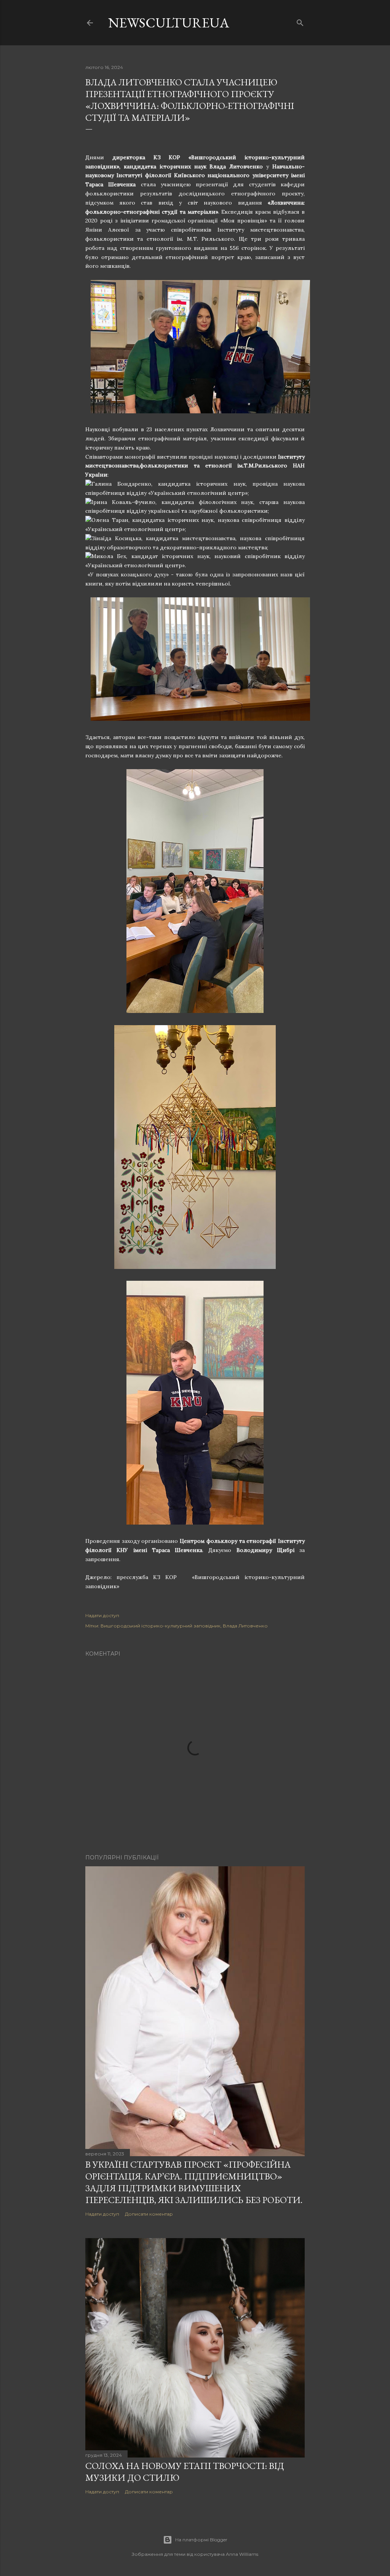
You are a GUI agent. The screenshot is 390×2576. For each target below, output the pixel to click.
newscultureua (169, 23)
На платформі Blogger (201, 2540)
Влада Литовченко (245, 1626)
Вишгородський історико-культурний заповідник (161, 1626)
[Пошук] (300, 21)
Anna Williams (242, 2554)
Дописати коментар (149, 2214)
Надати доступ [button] (102, 1615)
